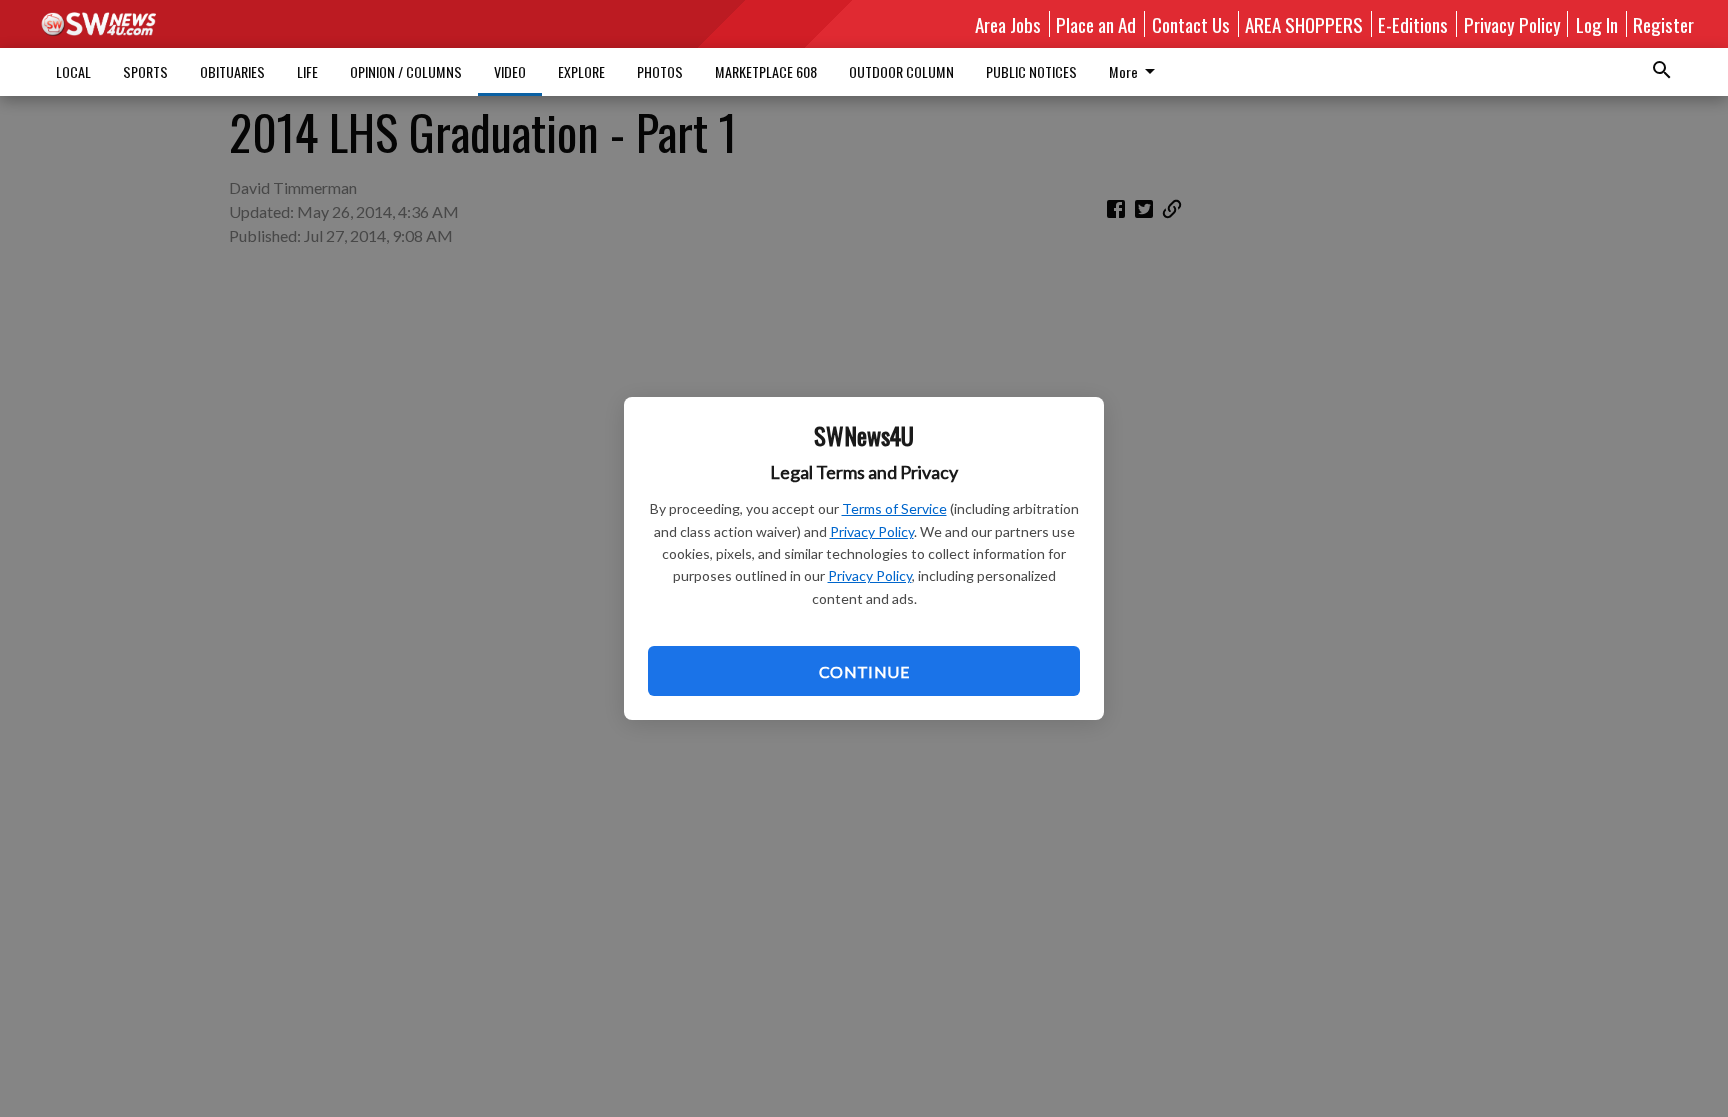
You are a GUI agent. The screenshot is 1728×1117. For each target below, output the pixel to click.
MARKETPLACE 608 (766, 71)
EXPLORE (581, 71)
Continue (864, 671)
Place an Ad (1096, 24)
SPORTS (145, 71)
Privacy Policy (872, 531)
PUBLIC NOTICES (1031, 71)
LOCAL (73, 71)
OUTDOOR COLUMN (901, 71)
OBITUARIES (232, 71)
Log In (1597, 24)
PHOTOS (660, 71)
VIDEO (510, 71)
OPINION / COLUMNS (406, 71)
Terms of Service (894, 508)
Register (1663, 24)
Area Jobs (1008, 24)
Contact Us (1191, 24)
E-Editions (1413, 24)
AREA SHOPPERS (1304, 24)
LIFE (307, 71)
